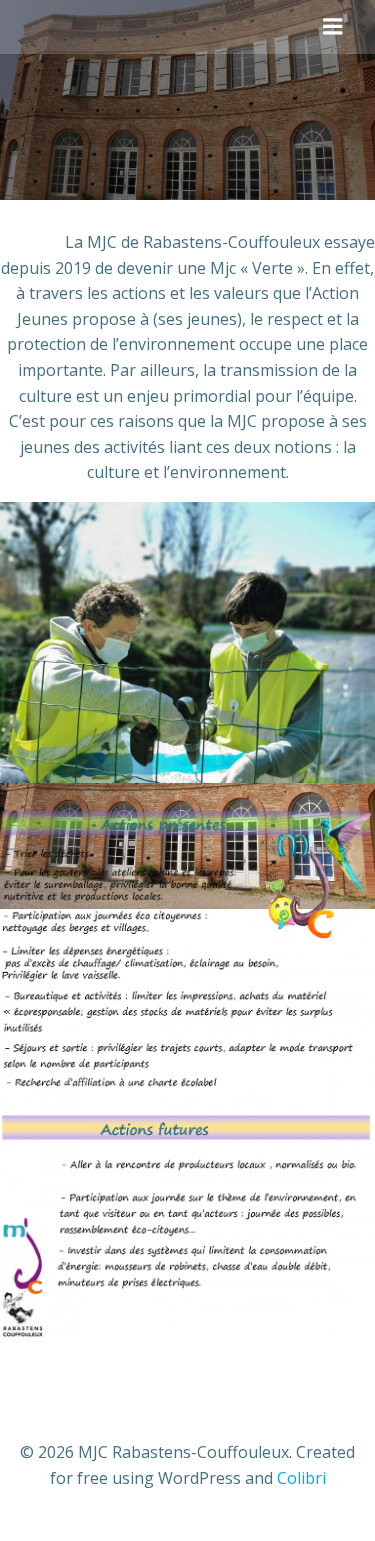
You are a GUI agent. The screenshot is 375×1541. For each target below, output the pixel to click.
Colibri (301, 1478)
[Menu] (333, 27)
